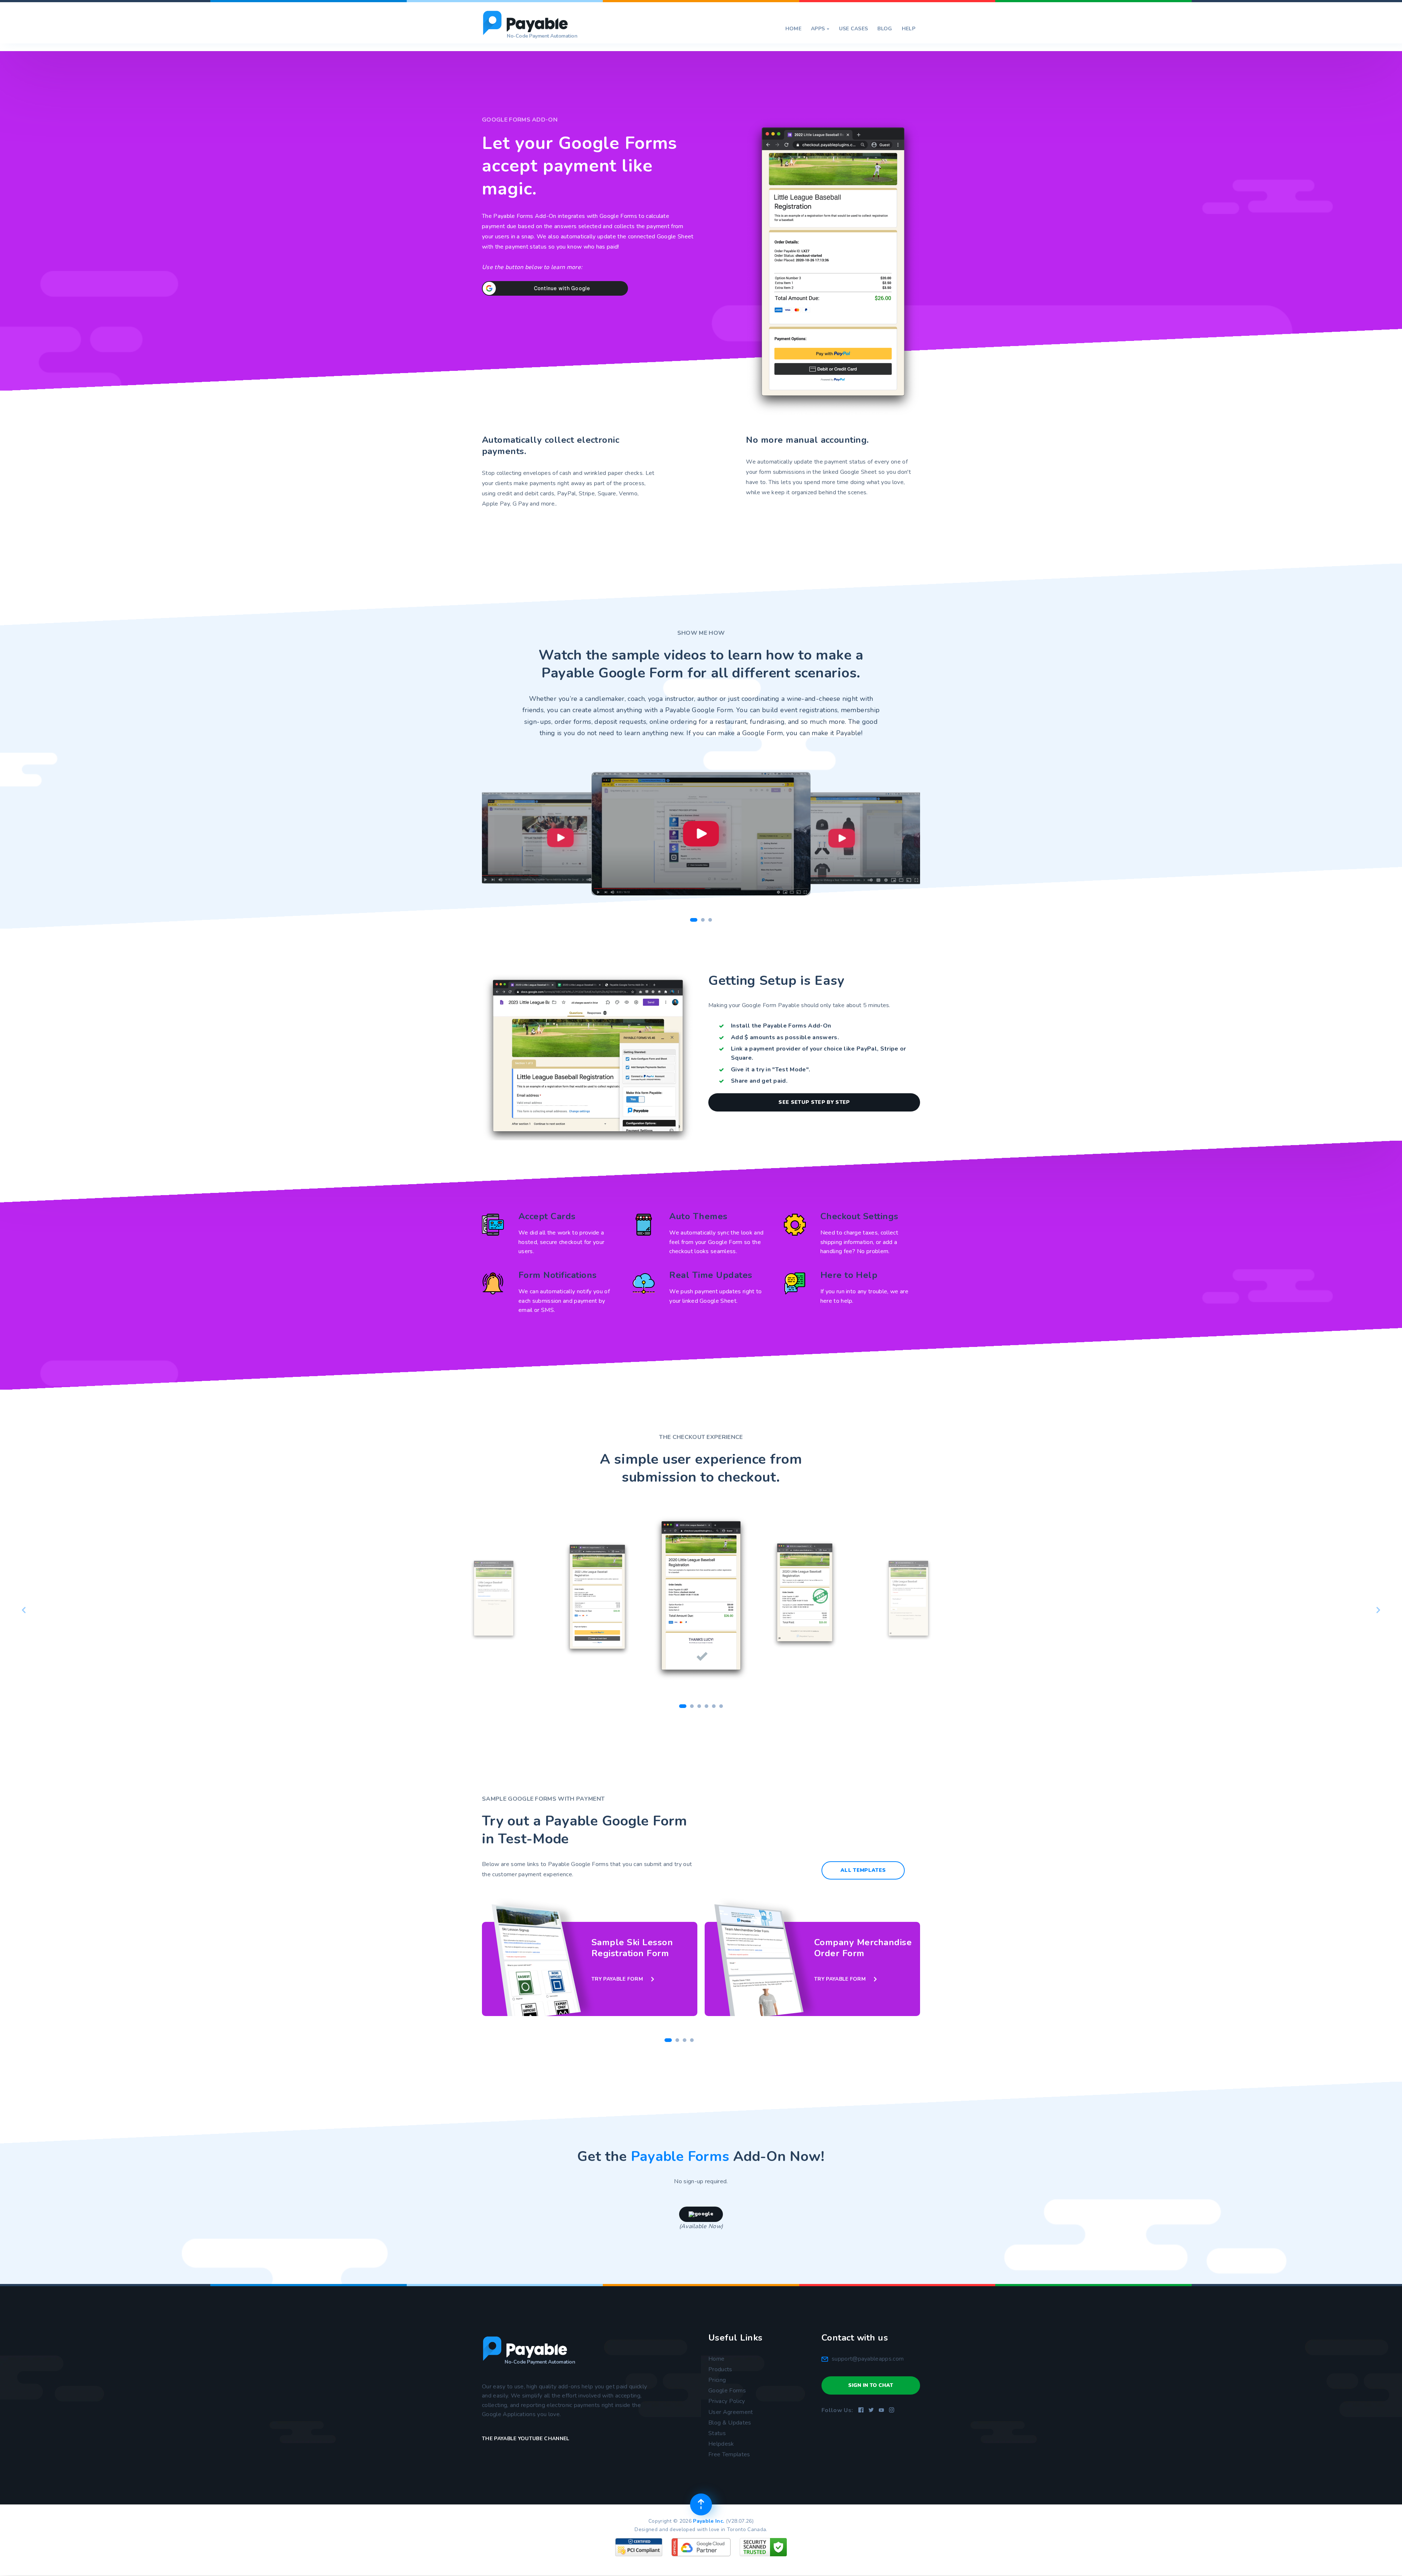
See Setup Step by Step (814, 1102)
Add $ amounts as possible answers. (785, 1037)
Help (909, 29)
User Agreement (731, 2412)
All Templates (863, 1870)
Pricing (717, 2380)
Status (717, 2433)
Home (793, 29)
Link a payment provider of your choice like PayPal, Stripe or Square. (819, 1053)
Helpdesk (721, 2444)
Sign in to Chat (871, 2385)
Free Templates (729, 2454)
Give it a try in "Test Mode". (771, 1070)
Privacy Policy (727, 2401)
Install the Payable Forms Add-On (781, 1026)
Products (720, 2369)
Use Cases (854, 29)
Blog (885, 29)
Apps (820, 29)
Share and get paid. (759, 1081)
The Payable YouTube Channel (526, 2439)
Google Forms (727, 2391)
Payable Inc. (708, 2521)
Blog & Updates (730, 2423)
